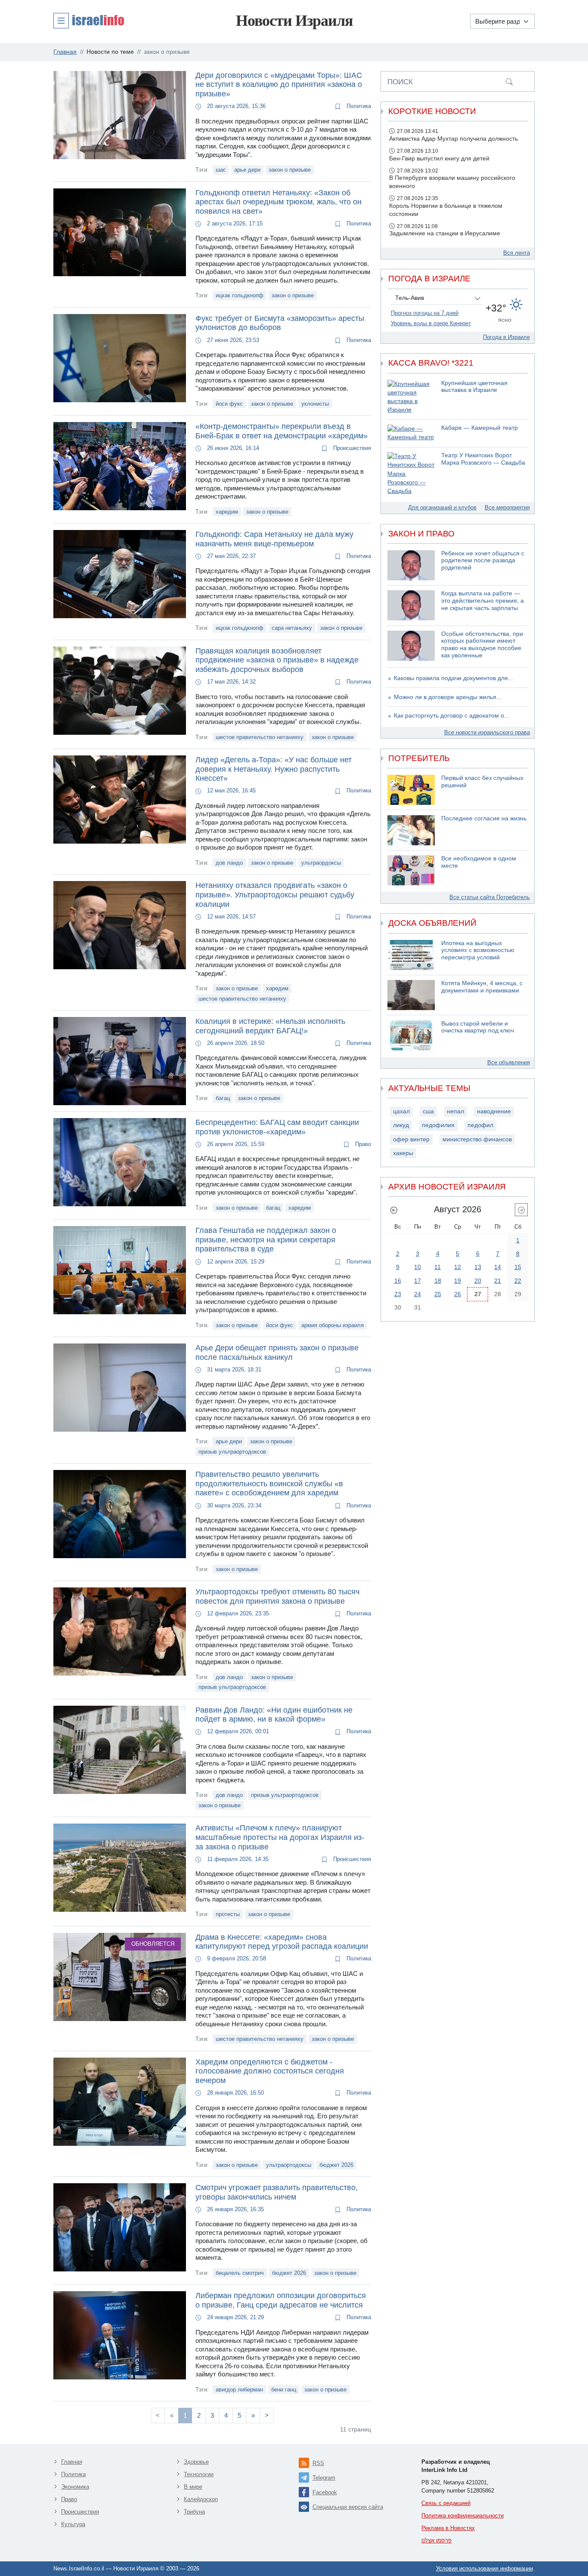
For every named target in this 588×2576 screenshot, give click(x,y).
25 (438, 1294)
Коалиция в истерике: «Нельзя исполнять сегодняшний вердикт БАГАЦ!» (270, 1026)
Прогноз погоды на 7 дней (425, 313)
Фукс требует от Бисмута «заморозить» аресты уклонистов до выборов (280, 323)
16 (398, 1281)
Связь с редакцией (446, 2503)
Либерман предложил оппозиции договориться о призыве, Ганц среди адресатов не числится (281, 2300)
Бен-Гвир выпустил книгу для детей (439, 159)
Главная (72, 2462)
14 (498, 1267)
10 (418, 1267)
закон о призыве (290, 170)
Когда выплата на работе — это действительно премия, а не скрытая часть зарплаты (483, 601)
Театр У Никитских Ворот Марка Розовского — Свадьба (483, 459)
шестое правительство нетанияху (260, 737)
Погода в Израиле (506, 337)
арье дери (247, 170)
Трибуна (194, 2512)
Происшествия (351, 448)
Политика (358, 106)
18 (438, 1281)
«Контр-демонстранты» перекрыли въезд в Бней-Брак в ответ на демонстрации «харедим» (282, 431)
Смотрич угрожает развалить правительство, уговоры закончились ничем (277, 2192)
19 (458, 1281)
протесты (228, 1914)
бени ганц (284, 2390)
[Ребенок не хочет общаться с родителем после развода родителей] (411, 565)
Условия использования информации (484, 2568)
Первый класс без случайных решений (482, 782)
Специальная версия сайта (348, 2507)
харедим (227, 512)
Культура (73, 2524)
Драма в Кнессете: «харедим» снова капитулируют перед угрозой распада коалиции (282, 1942)
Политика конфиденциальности (463, 2516)
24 (418, 1294)
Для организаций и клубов (442, 507)
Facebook (325, 2492)
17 (418, 1281)
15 (518, 1267)
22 (518, 1281)
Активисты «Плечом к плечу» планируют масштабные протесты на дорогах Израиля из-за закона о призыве (280, 1837)
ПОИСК (400, 82)
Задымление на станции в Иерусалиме (445, 233)
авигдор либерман (239, 2390)
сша (428, 1111)
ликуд (401, 1125)
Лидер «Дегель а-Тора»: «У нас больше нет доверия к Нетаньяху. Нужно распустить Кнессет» (274, 769)
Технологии (199, 2474)
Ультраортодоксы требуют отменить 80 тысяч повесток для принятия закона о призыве (277, 1596)
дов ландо (229, 863)
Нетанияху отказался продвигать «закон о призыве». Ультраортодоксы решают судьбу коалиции (275, 895)
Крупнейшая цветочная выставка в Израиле (474, 387)
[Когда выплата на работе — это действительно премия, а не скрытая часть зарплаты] (411, 605)
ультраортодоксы (289, 2165)
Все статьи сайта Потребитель (490, 897)
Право (362, 1144)
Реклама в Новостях (448, 2528)
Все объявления (509, 1062)
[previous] (394, 1210)
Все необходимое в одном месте (479, 862)
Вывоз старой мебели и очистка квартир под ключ (478, 1027)
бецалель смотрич (240, 2273)
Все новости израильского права (487, 732)
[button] (89, 20)
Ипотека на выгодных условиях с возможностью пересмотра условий (478, 950)
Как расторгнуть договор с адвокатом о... (452, 716)
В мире (193, 2487)
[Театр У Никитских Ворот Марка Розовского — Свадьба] (411, 474)
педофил (480, 1125)
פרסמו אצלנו (436, 2541)
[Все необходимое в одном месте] (411, 870)
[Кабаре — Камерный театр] (411, 433)
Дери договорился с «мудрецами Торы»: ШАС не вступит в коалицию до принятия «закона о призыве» (279, 85)
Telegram (324, 2478)
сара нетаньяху (292, 628)
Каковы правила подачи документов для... (453, 678)
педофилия (438, 1125)
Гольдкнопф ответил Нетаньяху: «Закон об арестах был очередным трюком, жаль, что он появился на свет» (279, 202)
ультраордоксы (321, 863)
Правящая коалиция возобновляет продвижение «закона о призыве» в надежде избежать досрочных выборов (277, 660)
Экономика (75, 2487)
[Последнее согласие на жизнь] (411, 830)
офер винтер (411, 1139)
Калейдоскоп (201, 2499)
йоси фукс (229, 404)
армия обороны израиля (333, 1325)
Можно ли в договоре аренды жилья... (448, 697)
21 (498, 1281)
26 (458, 1294)
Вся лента (517, 253)
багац (223, 1098)
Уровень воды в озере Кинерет (431, 323)
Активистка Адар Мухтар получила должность (453, 139)
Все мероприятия (507, 507)
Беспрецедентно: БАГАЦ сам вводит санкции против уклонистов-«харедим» (277, 1127)
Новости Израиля (294, 21)
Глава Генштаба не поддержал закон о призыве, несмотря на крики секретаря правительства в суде (266, 1240)
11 (438, 1267)
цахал (401, 1111)
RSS (318, 2463)
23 (398, 1294)
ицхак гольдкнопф (240, 295)
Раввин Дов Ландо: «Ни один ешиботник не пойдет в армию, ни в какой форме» (274, 1715)
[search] (509, 81)
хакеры (403, 1153)
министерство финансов (477, 1139)
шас (221, 170)
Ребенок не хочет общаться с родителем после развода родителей (483, 561)
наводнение (494, 1111)
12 (458, 1267)
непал (455, 1111)
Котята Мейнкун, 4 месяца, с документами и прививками (482, 987)
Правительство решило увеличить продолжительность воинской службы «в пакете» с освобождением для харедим (269, 1484)
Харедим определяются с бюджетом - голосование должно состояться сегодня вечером (270, 2071)
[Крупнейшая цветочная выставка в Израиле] (411, 397)
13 (478, 1267)
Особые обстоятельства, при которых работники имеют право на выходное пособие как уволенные (482, 645)
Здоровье (196, 2462)
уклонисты (315, 404)
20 (478, 1281)
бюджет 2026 (336, 2165)
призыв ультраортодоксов (232, 1452)
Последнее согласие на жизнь (484, 818)
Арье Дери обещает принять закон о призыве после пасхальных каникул (277, 1353)
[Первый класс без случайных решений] (411, 790)
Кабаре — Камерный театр (480, 428)
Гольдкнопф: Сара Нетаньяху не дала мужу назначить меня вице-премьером (274, 539)
